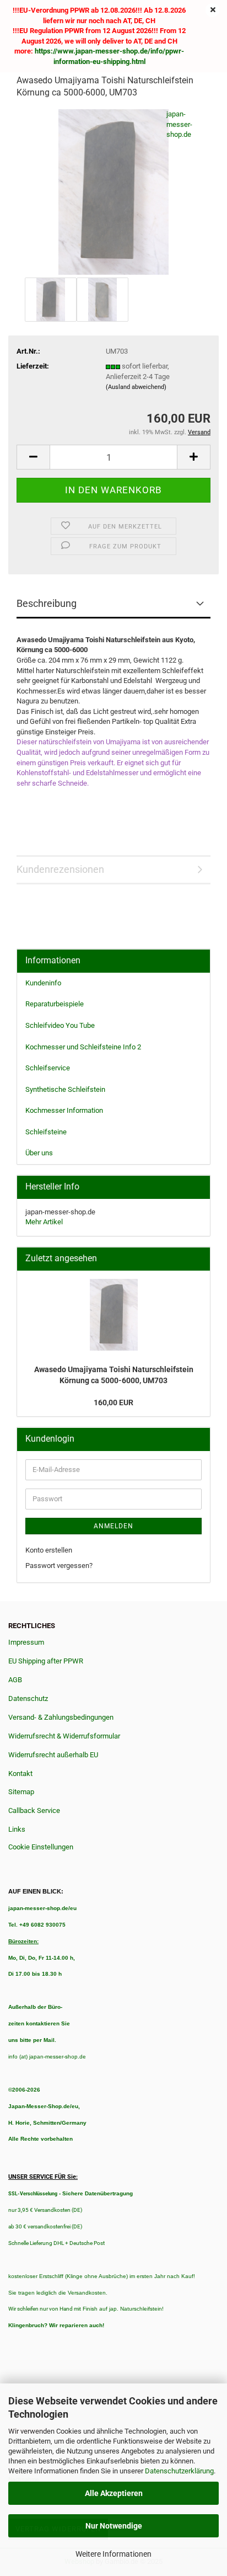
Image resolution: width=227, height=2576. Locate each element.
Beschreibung (47, 603)
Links (17, 1829)
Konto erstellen (49, 1550)
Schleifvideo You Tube (60, 1025)
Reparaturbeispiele (55, 1004)
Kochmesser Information (64, 1110)
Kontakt (20, 1774)
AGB (15, 1680)
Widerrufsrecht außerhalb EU (53, 1755)
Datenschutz (28, 1698)
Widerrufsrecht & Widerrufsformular (64, 1736)
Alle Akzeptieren (114, 2493)
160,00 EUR (113, 1402)
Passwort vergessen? (59, 1566)
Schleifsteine (46, 1132)
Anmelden (113, 1526)
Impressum (26, 1642)
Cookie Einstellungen (41, 1847)
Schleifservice (48, 1068)
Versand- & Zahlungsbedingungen (61, 1717)
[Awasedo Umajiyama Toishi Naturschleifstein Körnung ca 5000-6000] (113, 192)
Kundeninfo (43, 983)
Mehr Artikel (44, 1222)
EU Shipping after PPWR (46, 1661)
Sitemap (21, 1792)
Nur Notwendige (114, 2526)
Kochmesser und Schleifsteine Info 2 (83, 1047)
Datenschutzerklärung (179, 2471)
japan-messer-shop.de (179, 124)
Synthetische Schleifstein (65, 1089)
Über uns (39, 1153)
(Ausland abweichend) (136, 387)
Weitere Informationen (113, 2554)
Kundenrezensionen (60, 869)
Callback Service (34, 1810)
